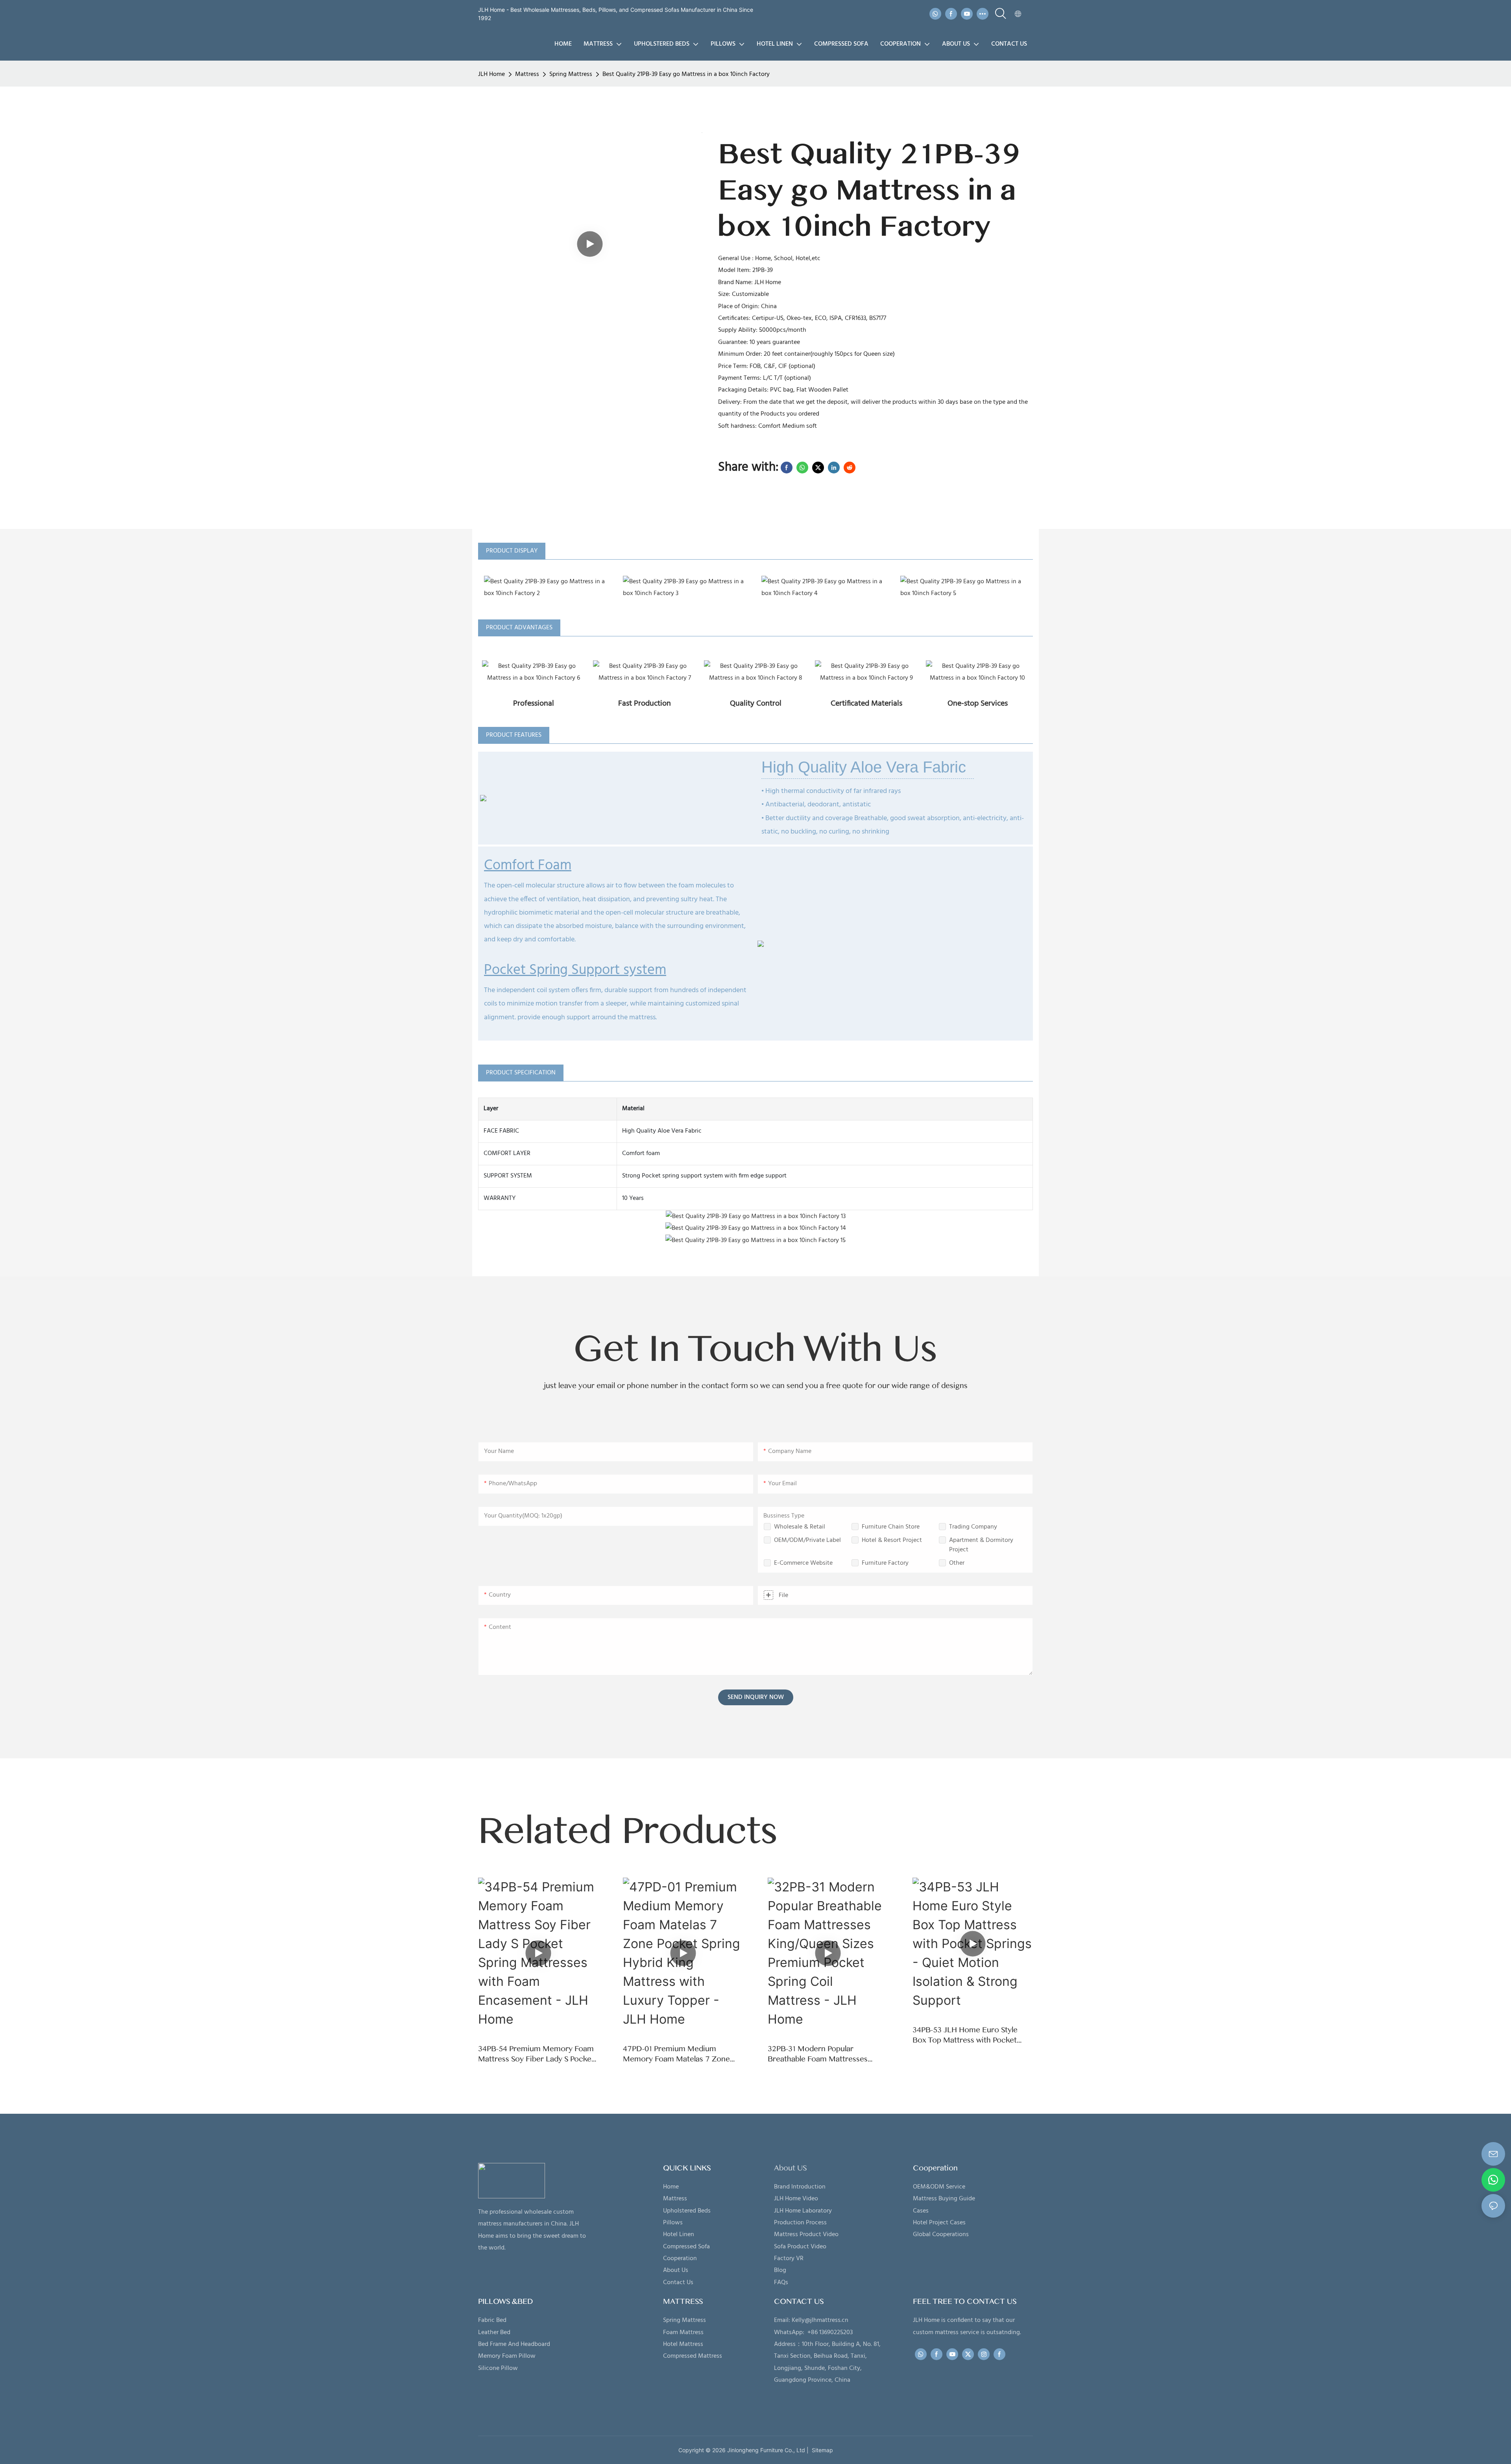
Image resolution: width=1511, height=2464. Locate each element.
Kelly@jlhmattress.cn (820, 2320)
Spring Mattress (571, 74)
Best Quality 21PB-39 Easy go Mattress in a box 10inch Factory (686, 74)
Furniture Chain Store (891, 1527)
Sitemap (821, 2450)
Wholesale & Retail (800, 1527)
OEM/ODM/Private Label (807, 1540)
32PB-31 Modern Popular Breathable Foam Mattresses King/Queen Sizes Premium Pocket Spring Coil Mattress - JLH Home (826, 2054)
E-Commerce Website (803, 1563)
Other (957, 1563)
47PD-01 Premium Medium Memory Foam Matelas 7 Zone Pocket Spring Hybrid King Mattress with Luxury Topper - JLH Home (683, 2054)
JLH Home (491, 74)
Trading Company (973, 1527)
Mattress (527, 74)
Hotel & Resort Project (892, 1540)
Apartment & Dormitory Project (981, 1545)
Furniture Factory (885, 1563)
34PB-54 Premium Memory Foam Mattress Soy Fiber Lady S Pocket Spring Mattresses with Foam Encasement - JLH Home (536, 2054)
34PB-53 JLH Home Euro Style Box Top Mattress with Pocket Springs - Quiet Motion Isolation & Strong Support (972, 2035)
